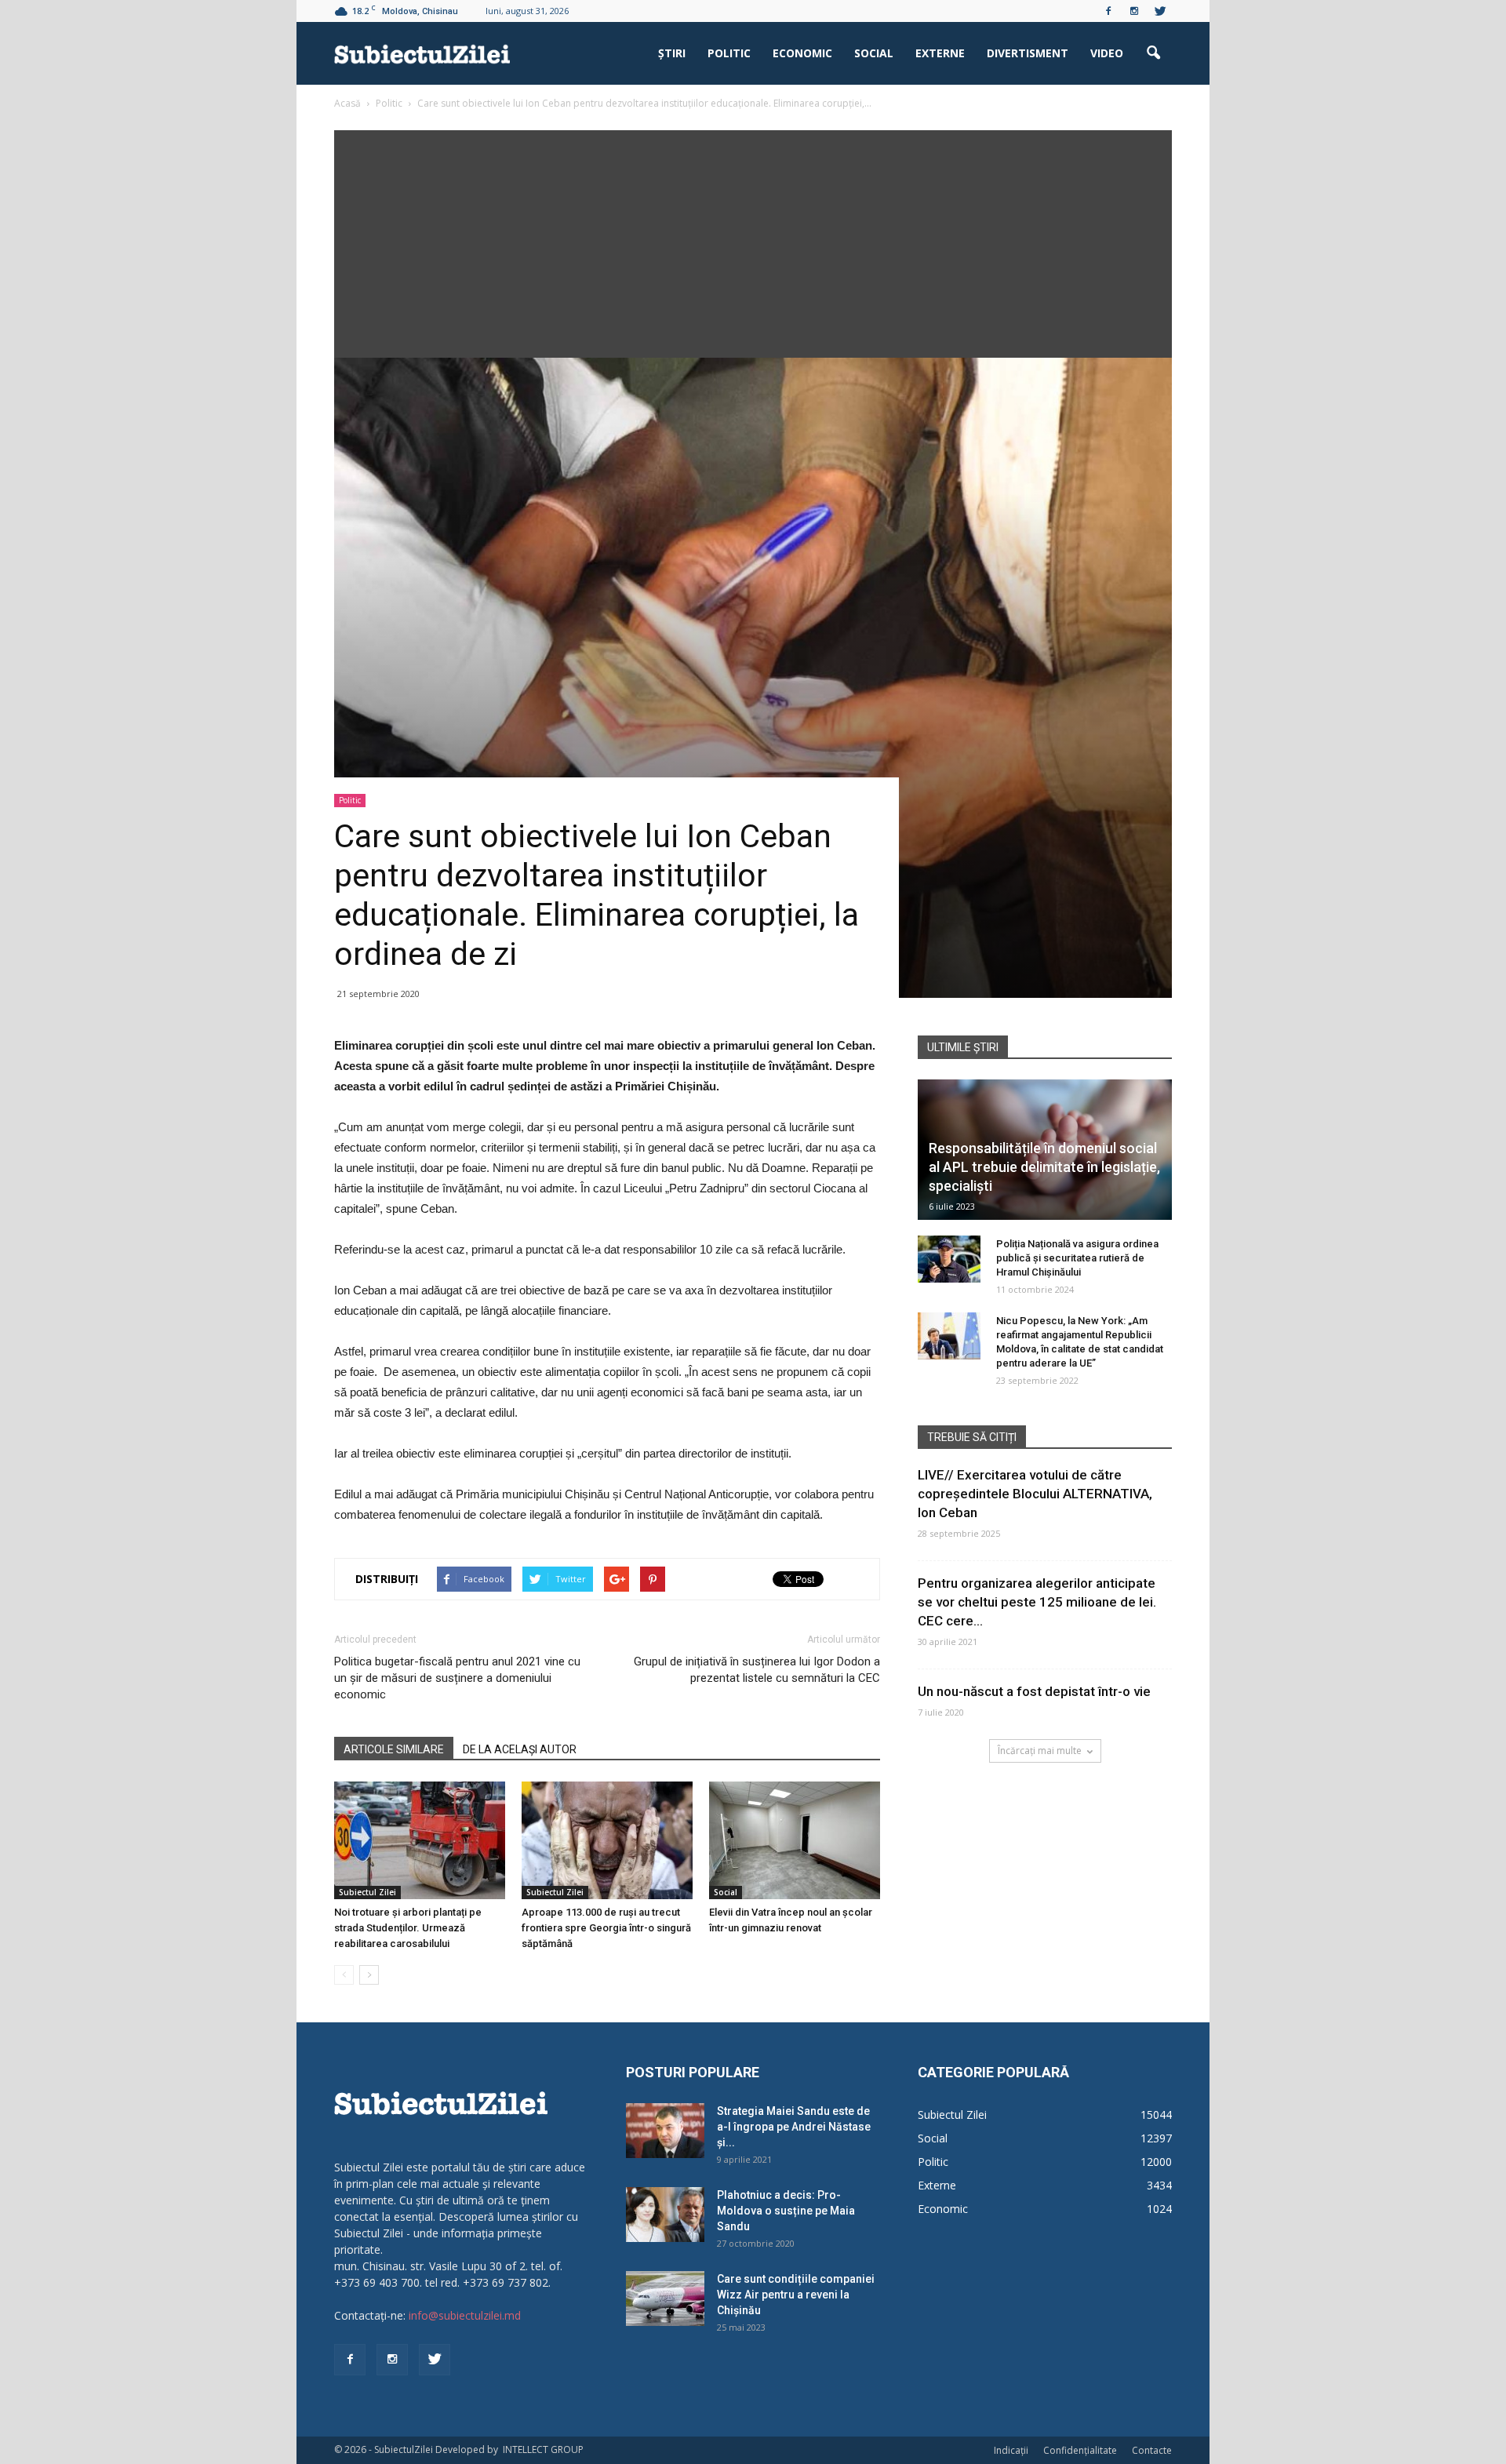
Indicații (1011, 2450)
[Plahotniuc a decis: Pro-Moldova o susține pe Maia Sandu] (665, 2215)
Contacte (1152, 2450)
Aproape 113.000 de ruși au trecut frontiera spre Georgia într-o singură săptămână (606, 1928)
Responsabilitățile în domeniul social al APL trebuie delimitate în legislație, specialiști (1044, 1167)
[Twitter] (1160, 11)
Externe (940, 53)
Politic (729, 53)
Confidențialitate (1080, 2450)
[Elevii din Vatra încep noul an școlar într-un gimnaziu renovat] (795, 1840)
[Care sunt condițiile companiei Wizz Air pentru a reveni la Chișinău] (665, 2298)
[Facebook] (1108, 11)
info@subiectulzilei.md (465, 2315)
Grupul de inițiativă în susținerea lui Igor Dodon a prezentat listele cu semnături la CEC (757, 1670)
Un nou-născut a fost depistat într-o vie (1034, 1691)
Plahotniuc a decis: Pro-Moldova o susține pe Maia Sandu (786, 2211)
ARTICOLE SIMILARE (394, 1749)
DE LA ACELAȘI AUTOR (520, 1749)
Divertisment (1028, 53)
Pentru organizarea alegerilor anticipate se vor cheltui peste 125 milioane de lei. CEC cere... (1037, 1602)
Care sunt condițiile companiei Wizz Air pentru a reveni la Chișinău (796, 2295)
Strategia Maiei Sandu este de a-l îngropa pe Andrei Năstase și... (794, 2127)
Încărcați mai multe (1040, 1751)
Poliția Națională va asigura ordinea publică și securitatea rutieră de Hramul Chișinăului (1077, 1258)
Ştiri (672, 53)
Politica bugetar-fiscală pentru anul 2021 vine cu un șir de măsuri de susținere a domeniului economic (457, 1678)
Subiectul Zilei (367, 1892)
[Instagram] (1134, 11)
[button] (1153, 53)
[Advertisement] (753, 240)
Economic (802, 53)
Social (874, 53)
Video (1107, 53)
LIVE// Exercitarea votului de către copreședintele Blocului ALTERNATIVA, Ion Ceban (1035, 1494)
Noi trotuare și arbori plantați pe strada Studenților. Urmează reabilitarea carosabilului (408, 1928)
